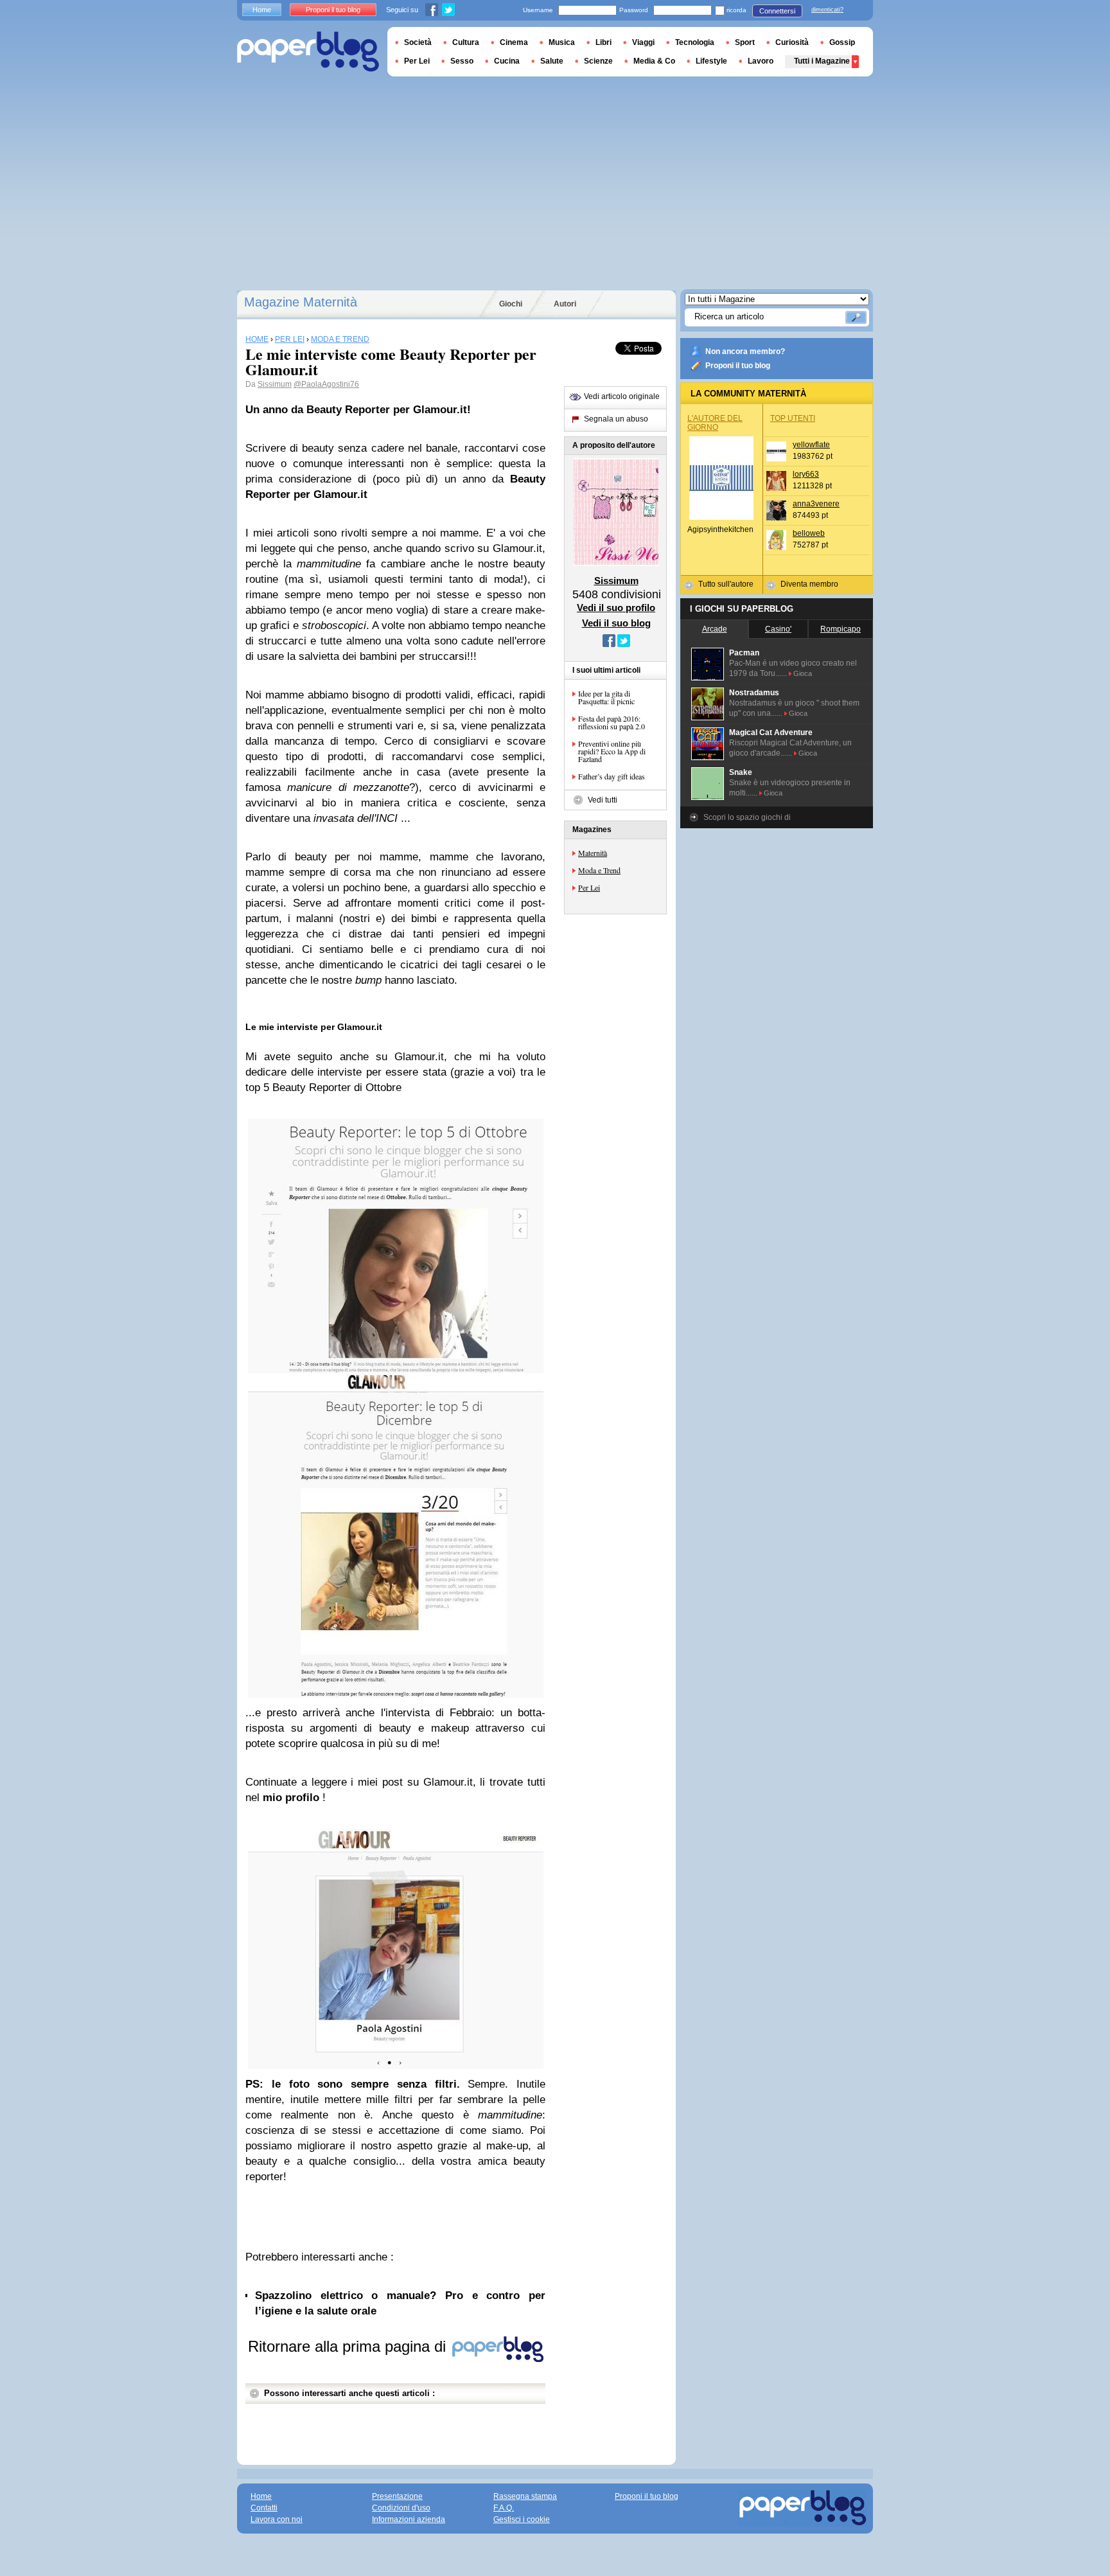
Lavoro (761, 61)
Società (418, 42)
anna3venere (816, 504)
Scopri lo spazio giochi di (747, 817)
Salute (552, 61)
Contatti (264, 2508)
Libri (603, 42)
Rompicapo (841, 629)
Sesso (462, 61)
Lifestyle (711, 61)
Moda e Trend (599, 870)
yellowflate (811, 445)
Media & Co (654, 61)
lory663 (806, 474)
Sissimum (275, 384)
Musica (562, 42)
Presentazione (397, 2496)
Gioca (803, 673)
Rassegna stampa (525, 2496)
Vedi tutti (603, 800)
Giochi (511, 304)
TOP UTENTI (793, 418)
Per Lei (589, 887)
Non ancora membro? (745, 351)
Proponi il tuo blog (738, 366)
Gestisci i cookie (522, 2519)
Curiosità (792, 42)
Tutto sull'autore (726, 584)
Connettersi (777, 11)
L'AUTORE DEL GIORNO (715, 423)
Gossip (842, 42)
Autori (565, 304)
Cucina (507, 61)
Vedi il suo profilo (616, 608)
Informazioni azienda (409, 2519)
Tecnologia (695, 42)
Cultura (466, 42)
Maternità (593, 853)
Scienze (598, 61)
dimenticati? (827, 10)
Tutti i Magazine (822, 61)
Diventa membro (809, 584)
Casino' (778, 629)
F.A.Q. (504, 2508)
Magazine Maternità (301, 302)
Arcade (715, 629)
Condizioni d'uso (401, 2508)
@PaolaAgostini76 (326, 384)
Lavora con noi (277, 2519)
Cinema (514, 42)
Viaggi (643, 42)
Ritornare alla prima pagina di (349, 2346)
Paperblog (308, 52)
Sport (745, 42)
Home (262, 10)
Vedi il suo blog (616, 623)
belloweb (809, 533)
